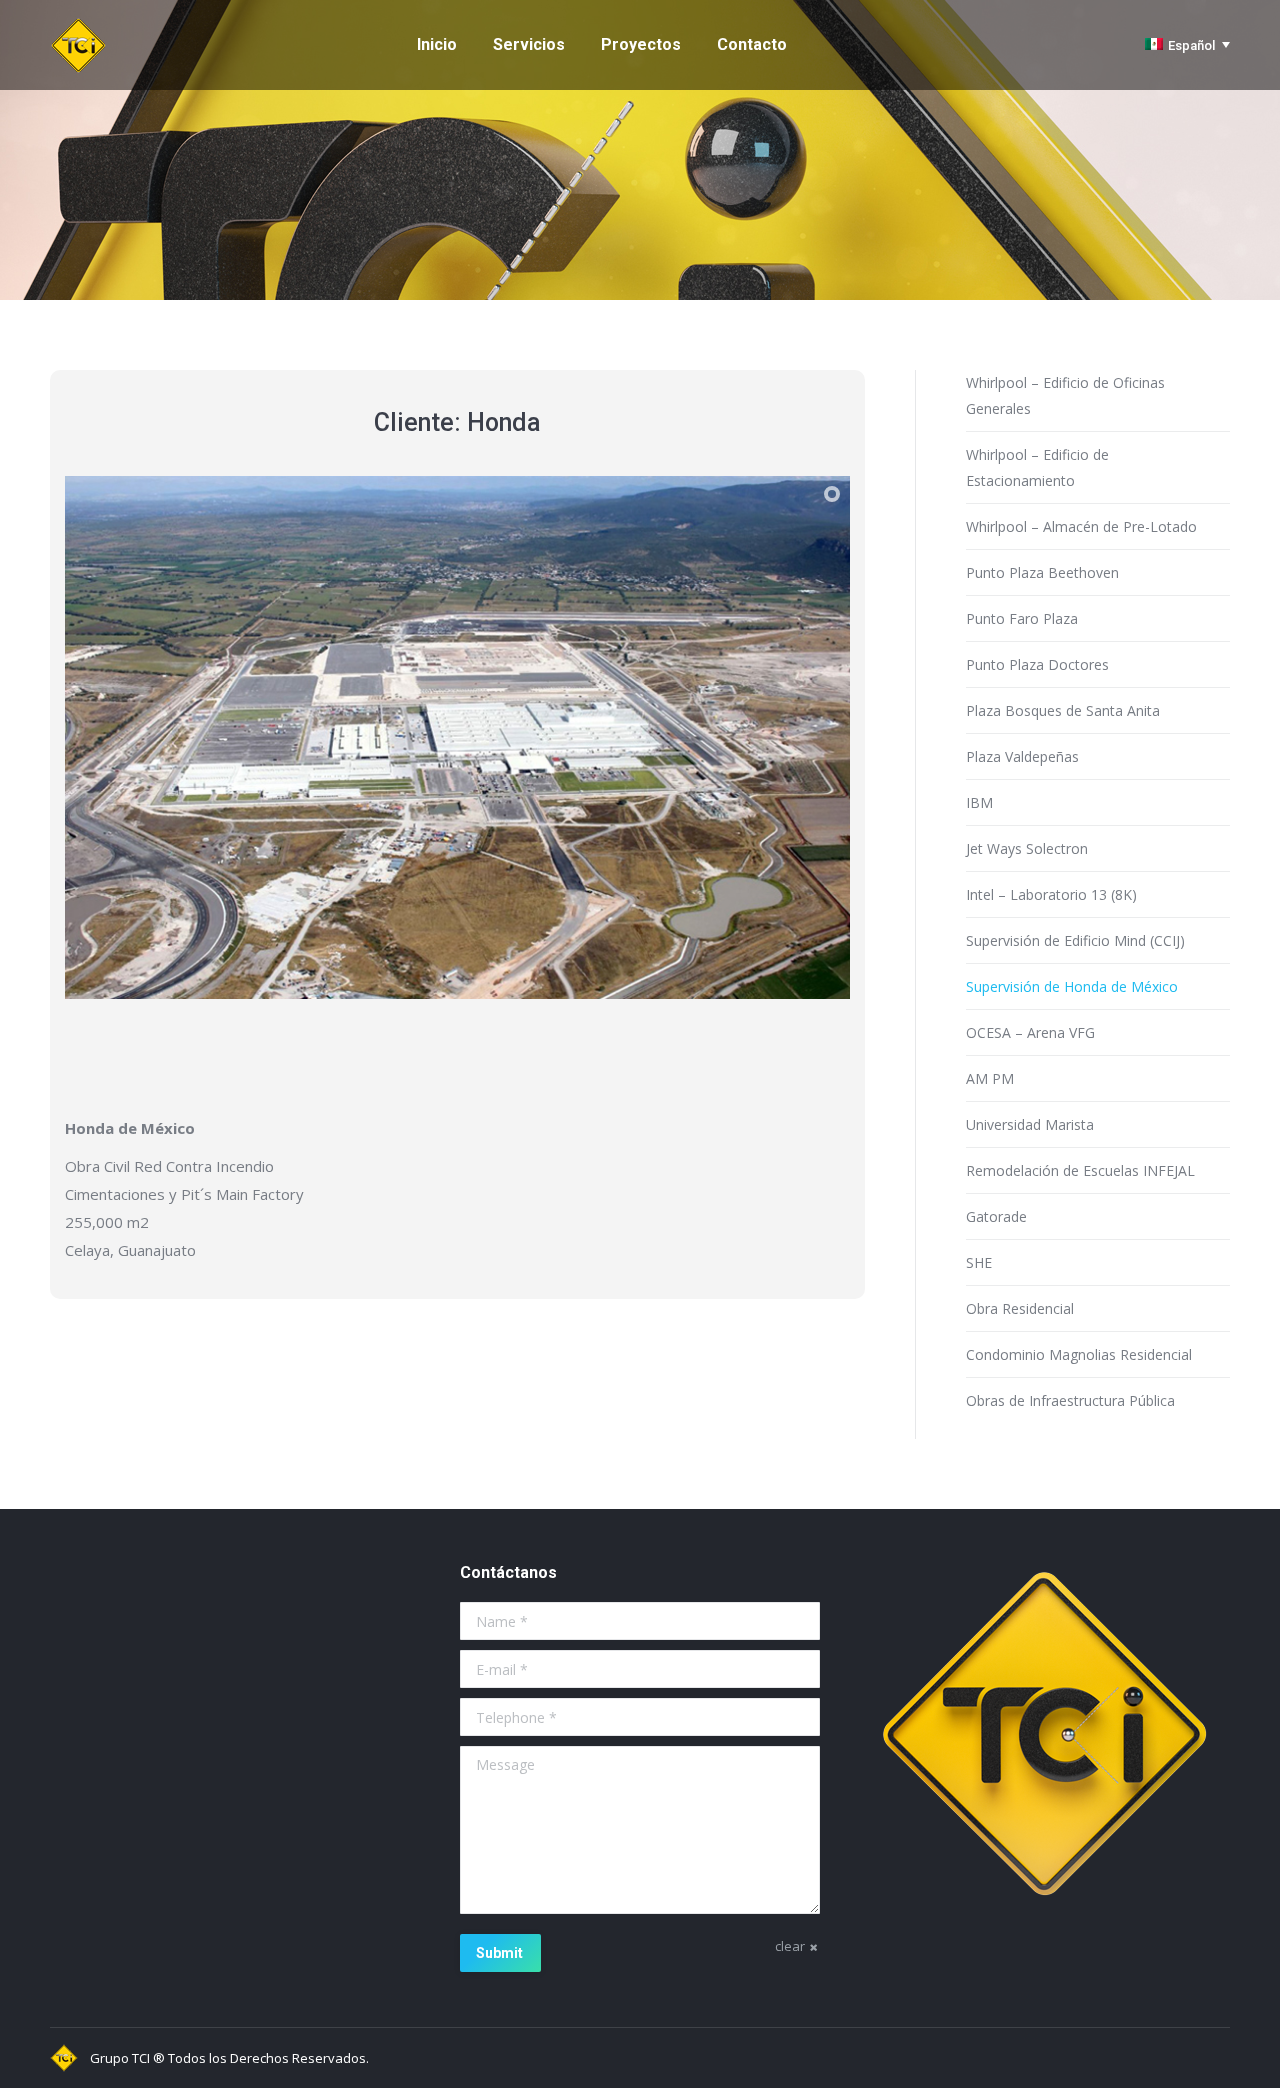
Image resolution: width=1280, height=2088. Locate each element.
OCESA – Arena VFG (1030, 1032)
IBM (979, 802)
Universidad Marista (1030, 1124)
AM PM (990, 1078)
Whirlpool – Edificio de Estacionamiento (1037, 467)
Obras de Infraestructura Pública (1070, 1400)
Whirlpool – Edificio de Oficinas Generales (1065, 395)
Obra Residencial (1020, 1308)
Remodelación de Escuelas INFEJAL (1080, 1170)
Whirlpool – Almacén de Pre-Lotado (1081, 526)
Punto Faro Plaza (1022, 618)
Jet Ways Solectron (1027, 848)
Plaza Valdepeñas (1022, 756)
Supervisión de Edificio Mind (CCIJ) (1075, 940)
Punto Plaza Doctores (1037, 664)
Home (530, 178)
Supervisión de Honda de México (1072, 986)
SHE (979, 1262)
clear (790, 1946)
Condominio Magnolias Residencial (1079, 1354)
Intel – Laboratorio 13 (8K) (1051, 894)
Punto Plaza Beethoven (1042, 572)
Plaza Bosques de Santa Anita (1063, 710)
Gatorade (996, 1216)
